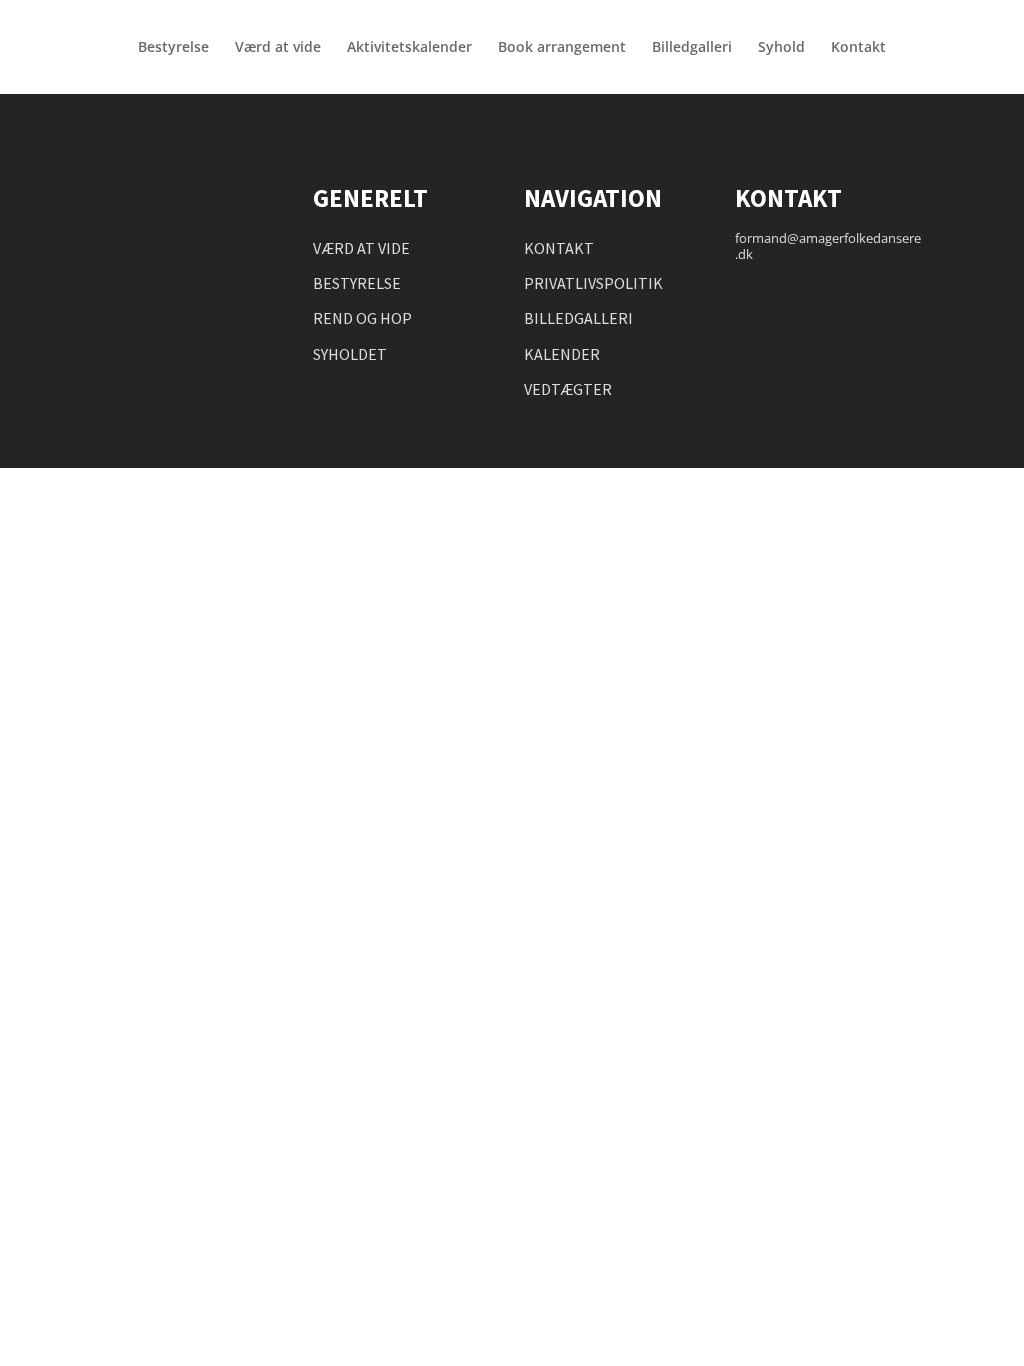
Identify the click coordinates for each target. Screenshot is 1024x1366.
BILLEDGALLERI (578, 318)
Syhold (781, 48)
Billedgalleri (692, 48)
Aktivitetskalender (409, 48)
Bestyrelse (173, 48)
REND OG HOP (362, 318)
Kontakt (858, 48)
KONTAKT (559, 248)
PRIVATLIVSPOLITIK (593, 283)
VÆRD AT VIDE (361, 248)
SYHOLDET (350, 354)
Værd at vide (278, 48)
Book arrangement (562, 48)
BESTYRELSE (357, 283)
